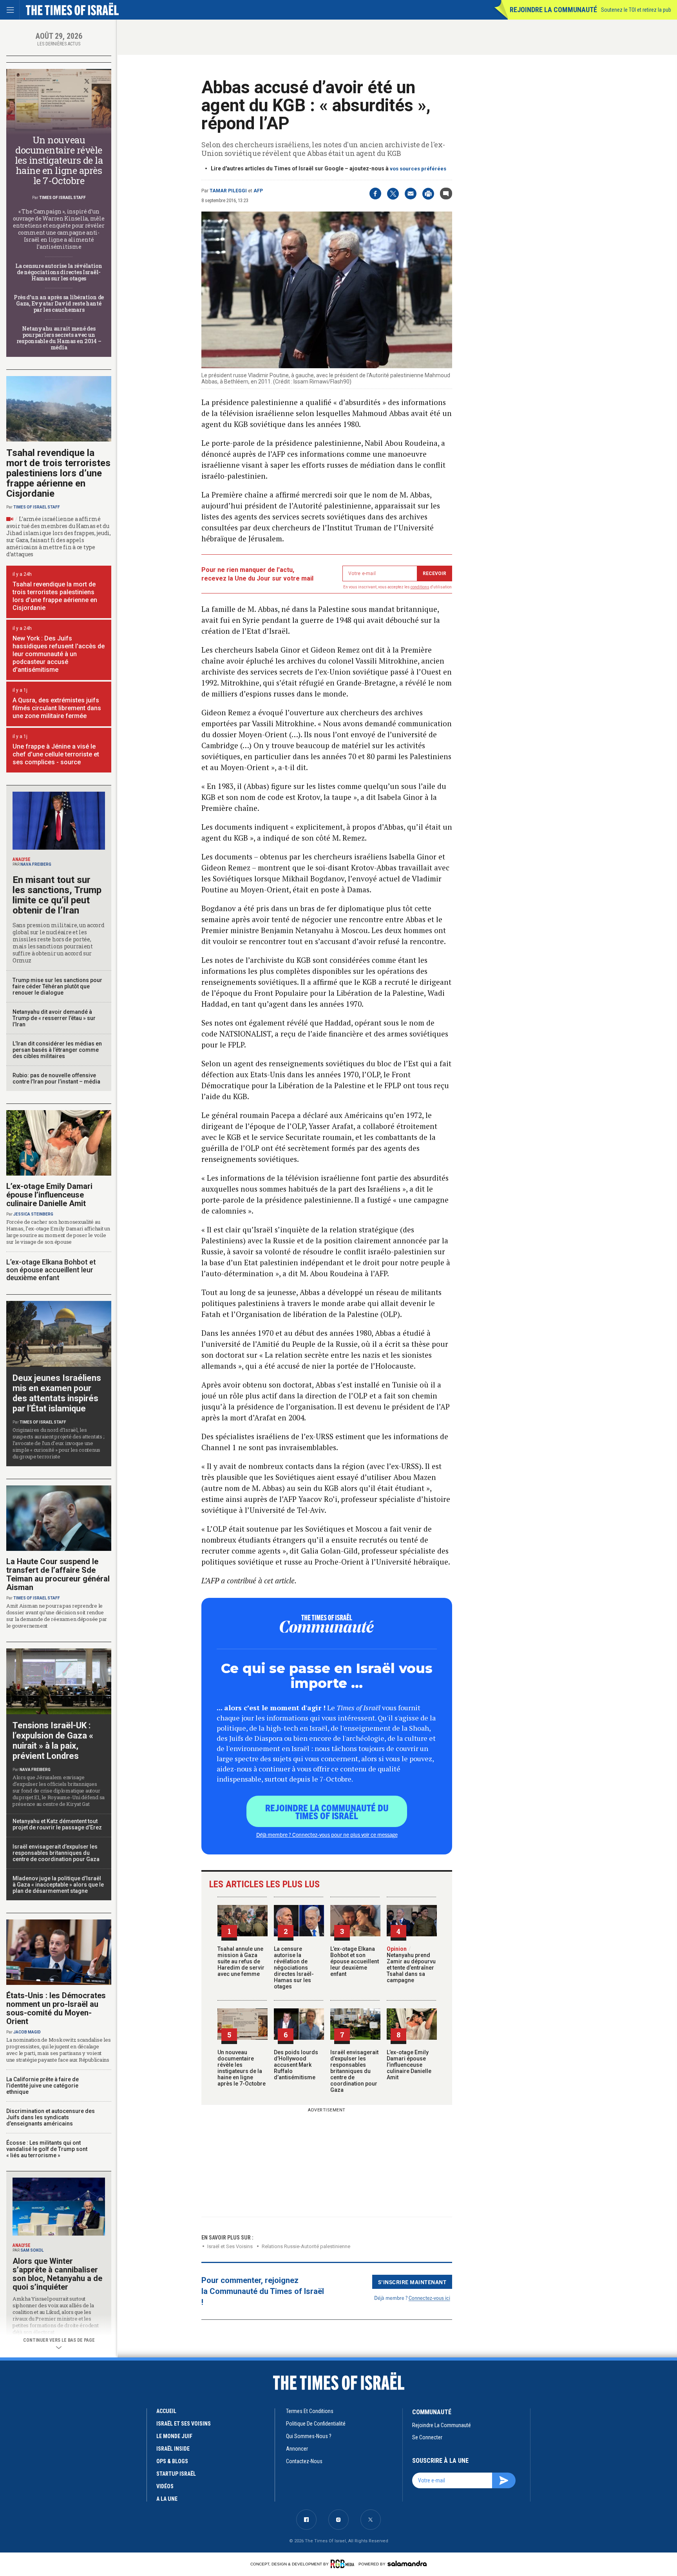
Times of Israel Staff (62, 198)
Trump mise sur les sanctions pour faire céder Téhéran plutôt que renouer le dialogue (57, 986)
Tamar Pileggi (228, 191)
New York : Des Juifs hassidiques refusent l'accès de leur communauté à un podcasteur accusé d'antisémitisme (59, 654)
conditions (420, 587)
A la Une (167, 2499)
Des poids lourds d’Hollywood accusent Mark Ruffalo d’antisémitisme (296, 2065)
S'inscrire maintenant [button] (412, 2282)
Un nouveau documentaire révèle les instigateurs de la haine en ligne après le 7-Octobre (242, 2068)
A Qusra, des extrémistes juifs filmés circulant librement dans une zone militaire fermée (57, 708)
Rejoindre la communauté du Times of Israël (327, 1811)
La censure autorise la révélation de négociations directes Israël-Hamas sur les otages (294, 1968)
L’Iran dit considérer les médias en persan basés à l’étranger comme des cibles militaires (57, 1050)
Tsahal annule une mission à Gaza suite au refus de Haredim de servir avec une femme (241, 1961)
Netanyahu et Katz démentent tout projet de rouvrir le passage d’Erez (57, 1824)
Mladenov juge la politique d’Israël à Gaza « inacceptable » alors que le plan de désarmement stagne (58, 1885)
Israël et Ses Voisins (230, 2246)
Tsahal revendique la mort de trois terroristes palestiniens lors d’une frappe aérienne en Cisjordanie (58, 473)
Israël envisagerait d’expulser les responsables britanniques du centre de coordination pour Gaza (354, 2071)
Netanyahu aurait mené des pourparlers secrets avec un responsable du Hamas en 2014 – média (59, 338)
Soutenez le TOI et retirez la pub (636, 10)
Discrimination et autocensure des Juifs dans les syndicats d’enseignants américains (51, 2117)
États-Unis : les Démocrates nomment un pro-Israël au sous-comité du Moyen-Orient (56, 2008)
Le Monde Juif (174, 2436)
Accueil (166, 2411)
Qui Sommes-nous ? (309, 2436)
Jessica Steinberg (33, 1214)
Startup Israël (176, 2474)
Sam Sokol (32, 2250)
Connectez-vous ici (429, 2298)
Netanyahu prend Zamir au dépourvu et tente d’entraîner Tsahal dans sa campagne (411, 1965)
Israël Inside (173, 2449)
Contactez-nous (304, 2461)
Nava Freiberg (36, 864)
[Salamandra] (407, 2563)
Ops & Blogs (172, 2461)
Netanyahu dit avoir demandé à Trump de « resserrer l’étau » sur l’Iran (54, 1018)
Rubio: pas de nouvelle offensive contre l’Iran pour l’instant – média (56, 1078)
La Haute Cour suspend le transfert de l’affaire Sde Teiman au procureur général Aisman (58, 1574)
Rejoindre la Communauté (553, 10)
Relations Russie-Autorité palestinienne (306, 2246)
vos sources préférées (418, 169)
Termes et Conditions (310, 2411)
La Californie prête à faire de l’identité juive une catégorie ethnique (43, 2086)
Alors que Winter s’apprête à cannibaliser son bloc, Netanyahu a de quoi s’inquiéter (57, 2274)
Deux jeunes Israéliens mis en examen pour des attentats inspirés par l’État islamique (57, 1393)
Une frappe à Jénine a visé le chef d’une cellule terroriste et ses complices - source (56, 754)
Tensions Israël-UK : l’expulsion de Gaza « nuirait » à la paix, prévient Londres (53, 1741)
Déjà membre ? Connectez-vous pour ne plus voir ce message (327, 1834)
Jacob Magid (27, 2032)
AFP (258, 191)
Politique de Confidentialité (316, 2424)
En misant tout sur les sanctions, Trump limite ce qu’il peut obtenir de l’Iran (57, 895)
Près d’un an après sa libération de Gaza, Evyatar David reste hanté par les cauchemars (59, 303)
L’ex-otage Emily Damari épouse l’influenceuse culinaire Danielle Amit (409, 2065)
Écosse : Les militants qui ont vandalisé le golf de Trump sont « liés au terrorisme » (47, 2149)
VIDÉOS (165, 2486)
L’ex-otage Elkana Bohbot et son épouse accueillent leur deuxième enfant (355, 1961)
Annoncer (297, 2449)
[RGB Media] (344, 2564)
